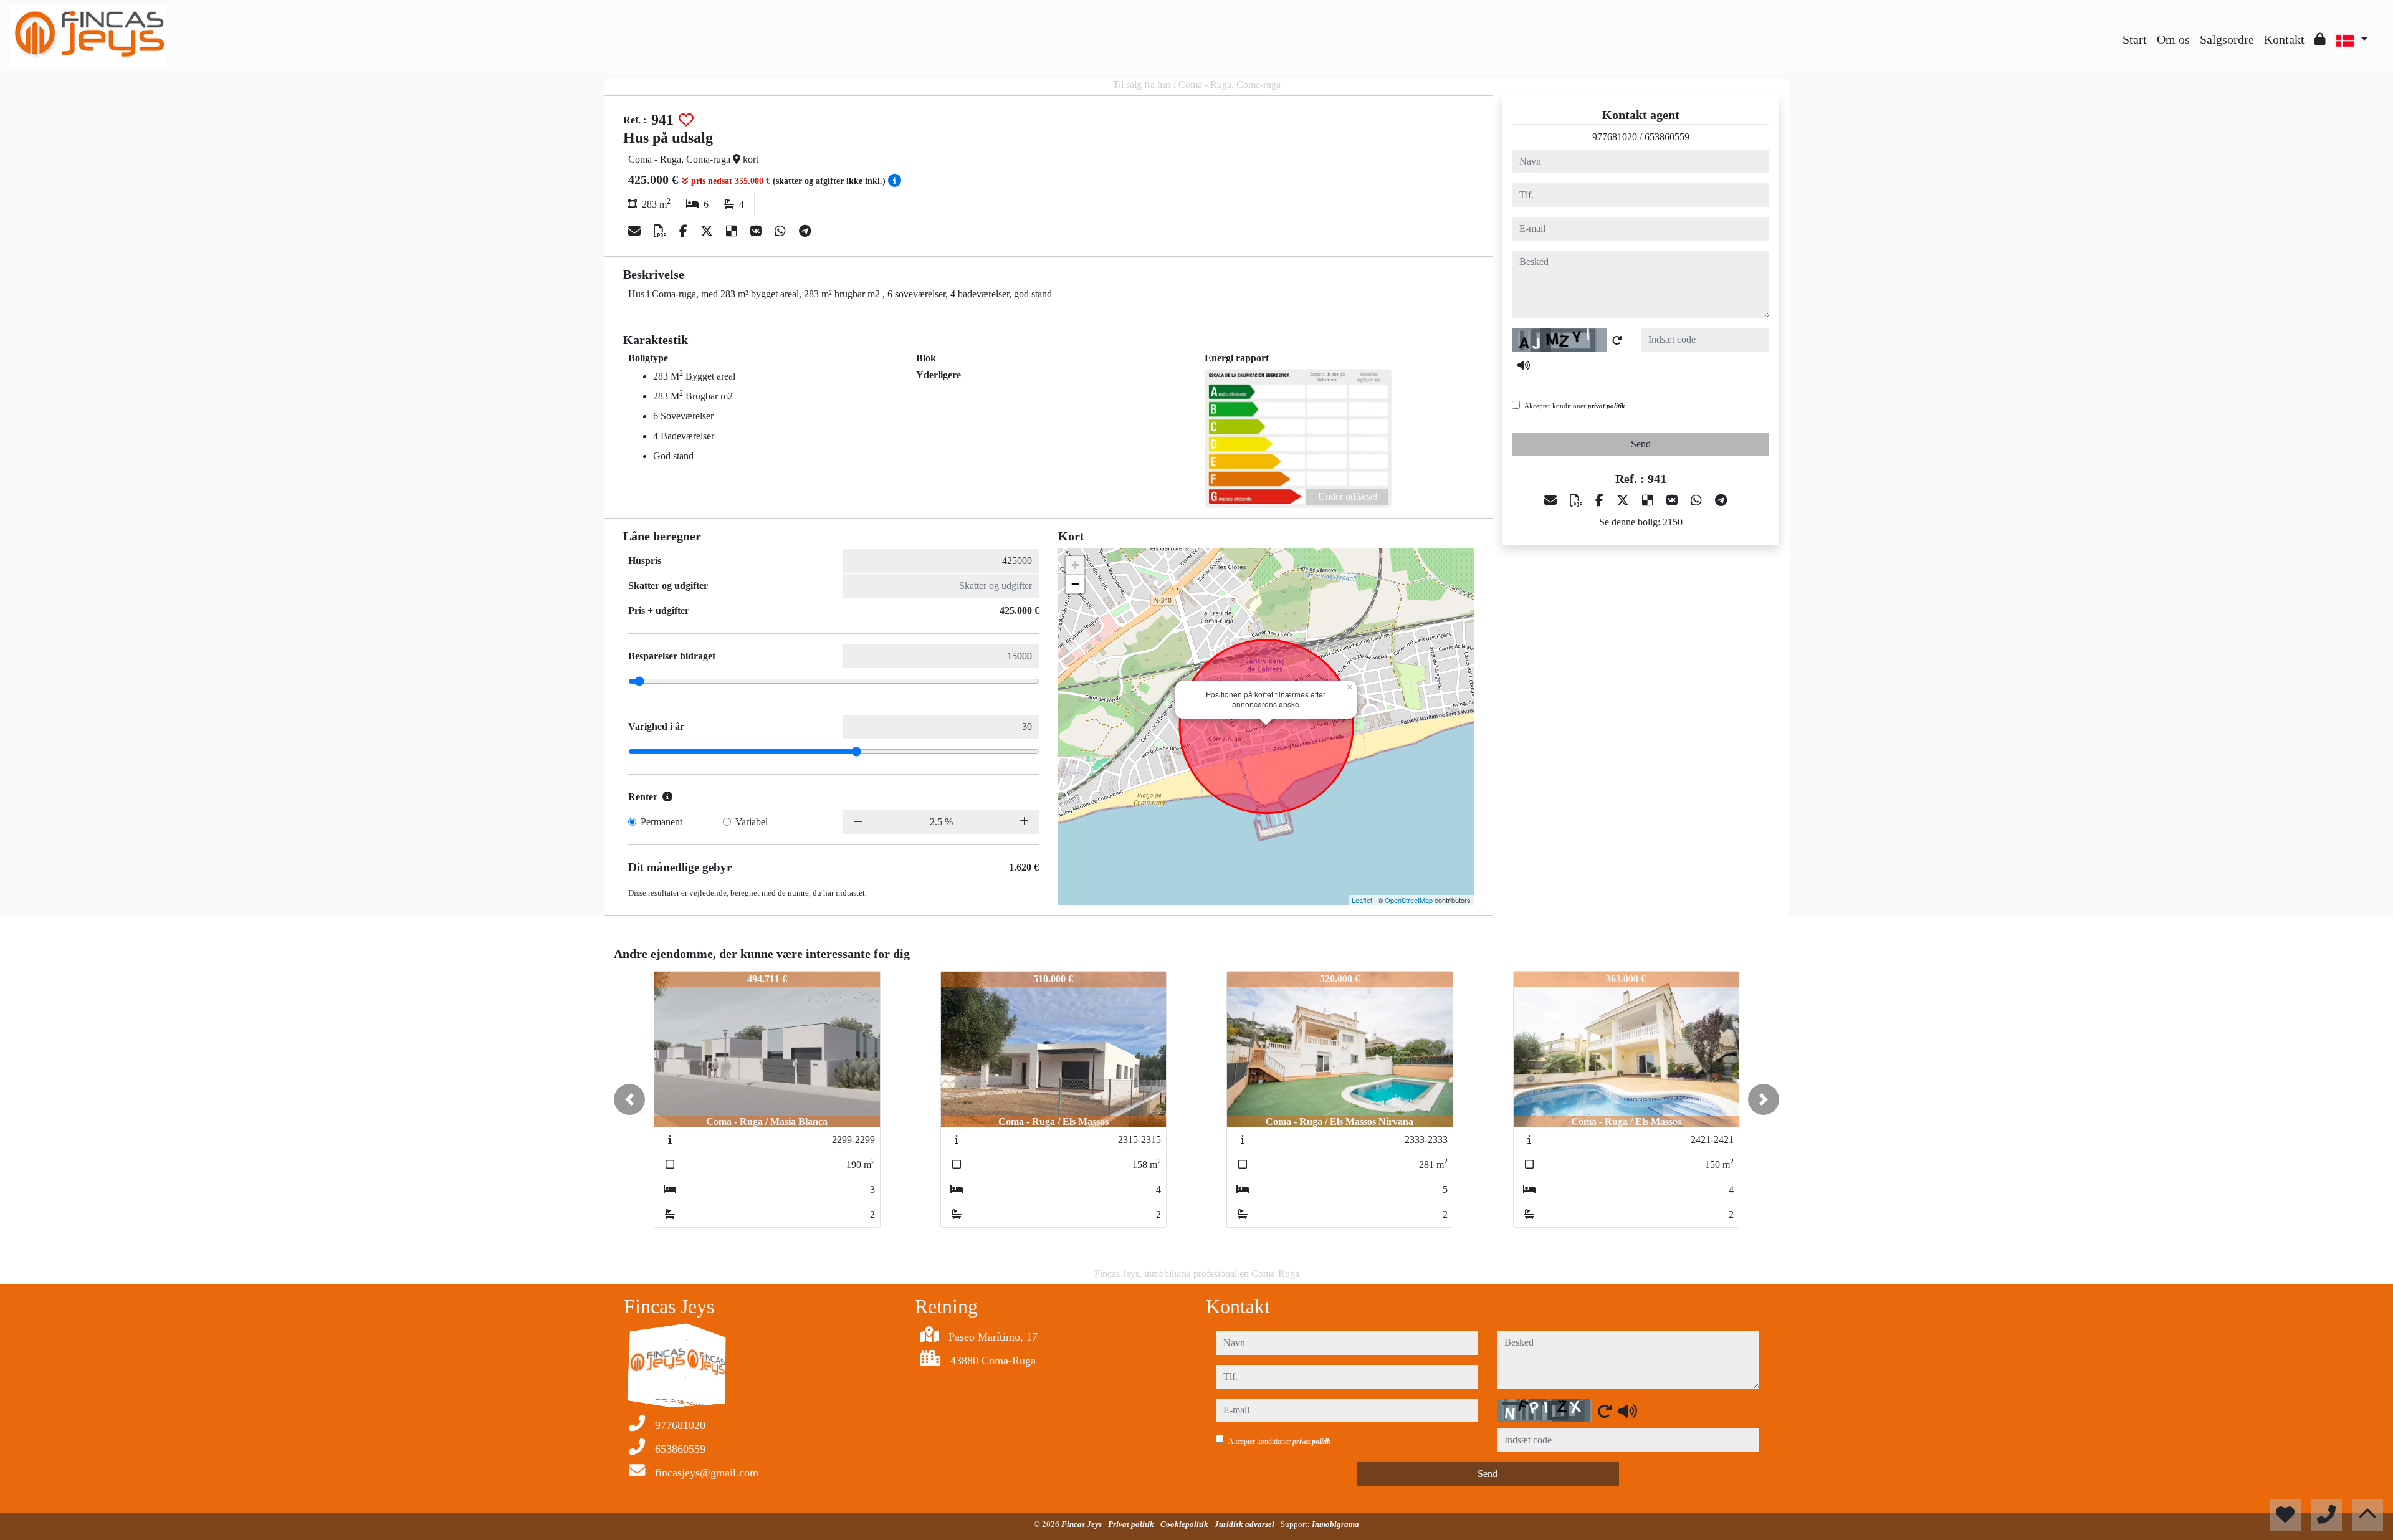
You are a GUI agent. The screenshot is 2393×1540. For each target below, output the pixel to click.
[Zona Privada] (2320, 39)
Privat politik (1132, 1524)
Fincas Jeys (1082, 1524)
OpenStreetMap (1409, 900)
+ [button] (1075, 565)
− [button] (1075, 584)
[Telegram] (805, 231)
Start (2135, 39)
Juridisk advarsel (1245, 1524)
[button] (629, 1099)
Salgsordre (2227, 39)
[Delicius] (733, 231)
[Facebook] (685, 231)
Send (1641, 444)
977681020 (1615, 137)
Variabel (752, 822)
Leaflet (1362, 900)
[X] (708, 231)
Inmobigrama (1335, 1524)
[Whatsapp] (782, 231)
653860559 (1667, 137)
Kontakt (2284, 39)
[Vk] (757, 231)
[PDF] (662, 231)
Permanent (662, 822)
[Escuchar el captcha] (1524, 365)
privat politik (1607, 406)
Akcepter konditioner (1575, 406)
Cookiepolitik (1185, 1524)
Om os (2173, 39)
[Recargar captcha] (1617, 340)
